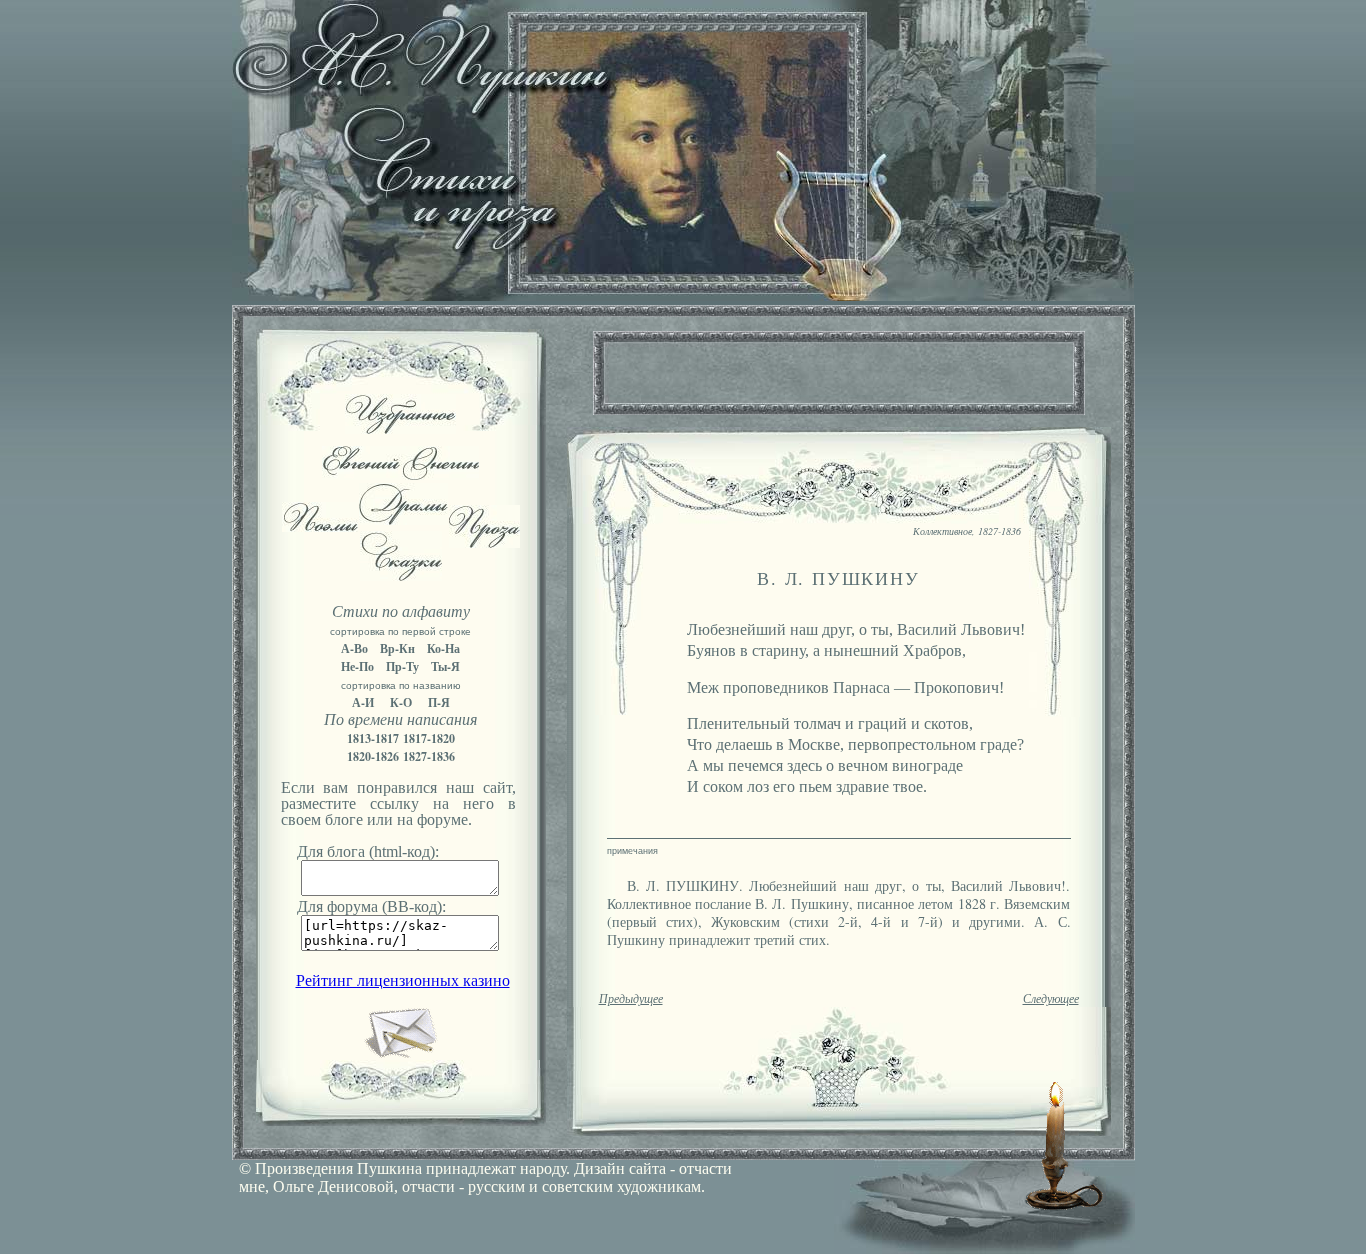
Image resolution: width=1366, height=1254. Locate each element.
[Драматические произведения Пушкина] (403, 519)
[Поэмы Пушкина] (320, 526)
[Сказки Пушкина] (401, 575)
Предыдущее (631, 999)
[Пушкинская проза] (484, 542)
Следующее (1051, 999)
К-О (401, 702)
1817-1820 (429, 738)
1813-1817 (373, 738)
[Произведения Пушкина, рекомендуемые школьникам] (400, 428)
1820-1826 (373, 756)
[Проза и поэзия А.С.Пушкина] (683, 295)
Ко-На (443, 648)
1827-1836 (429, 756)
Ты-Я (445, 666)
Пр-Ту (402, 666)
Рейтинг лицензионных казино (403, 980)
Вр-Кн (397, 648)
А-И (363, 702)
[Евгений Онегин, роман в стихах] (400, 474)
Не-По (357, 666)
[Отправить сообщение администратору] (400, 1054)
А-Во (354, 648)
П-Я (439, 702)
